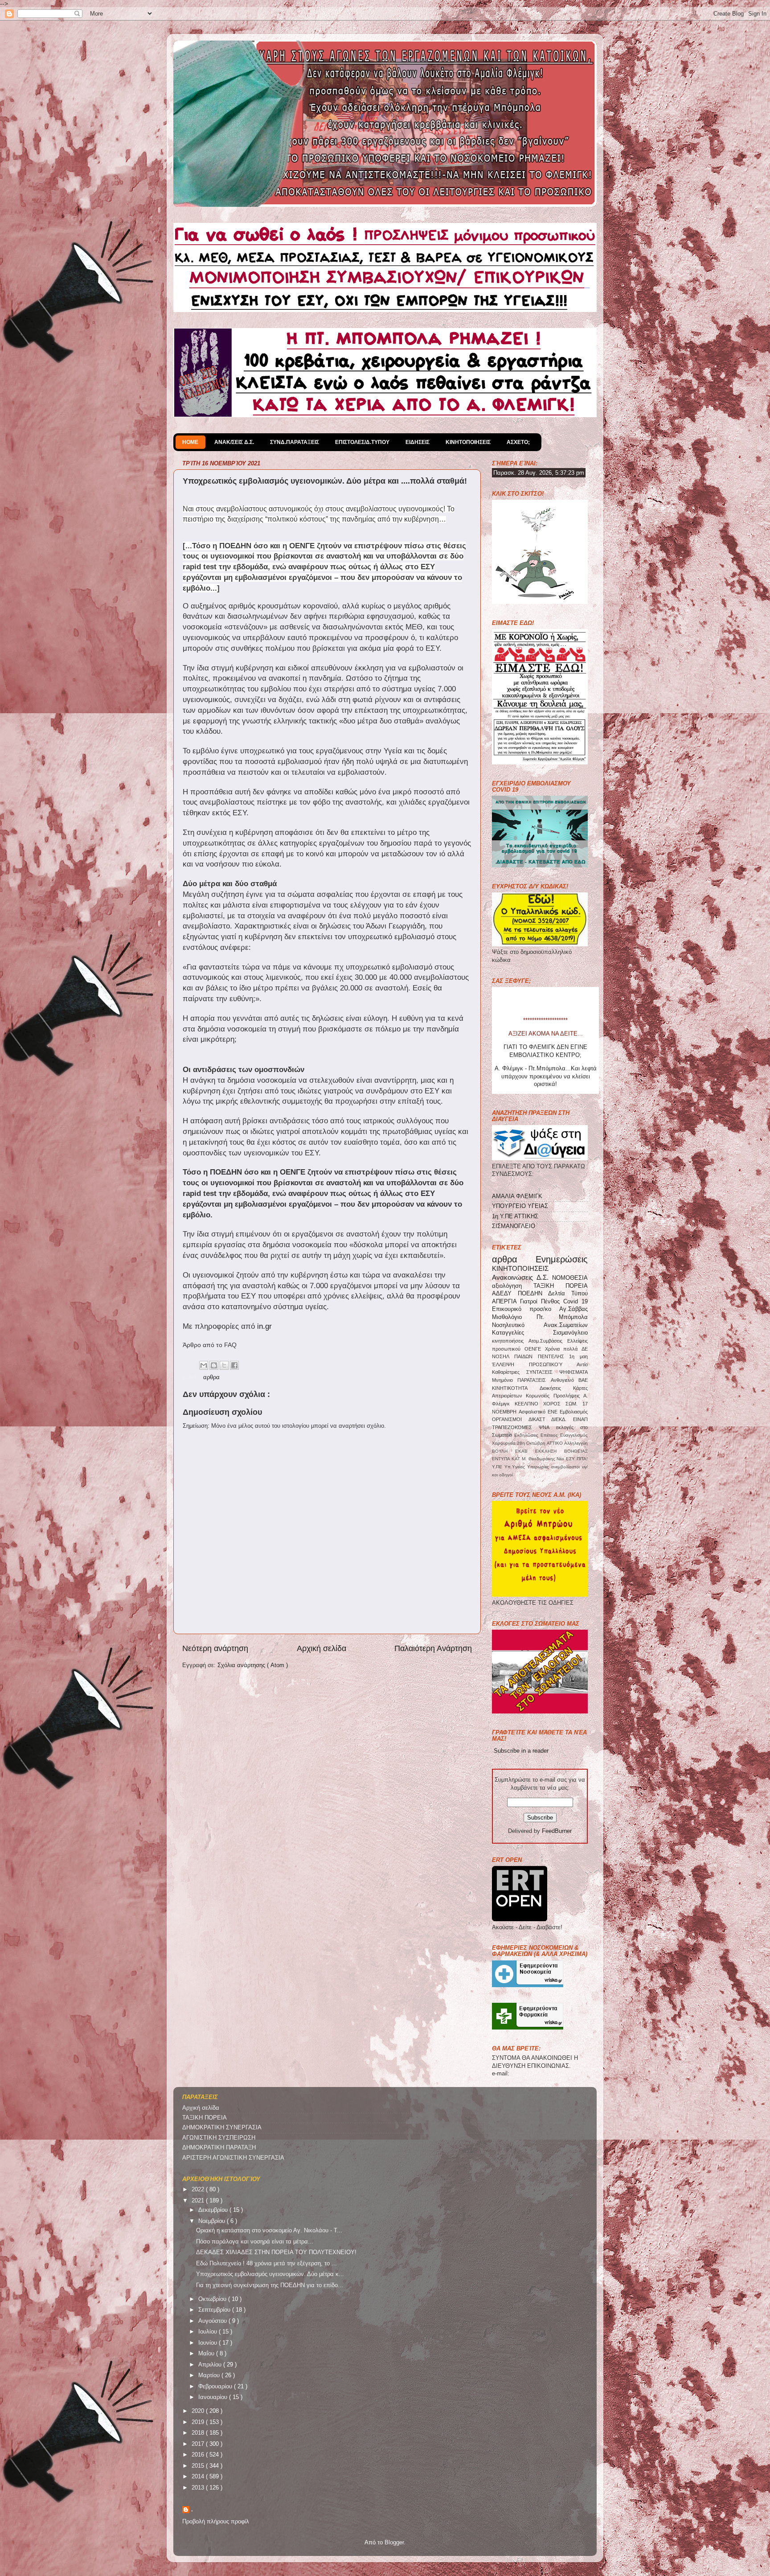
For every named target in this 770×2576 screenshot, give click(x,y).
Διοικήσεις (557, 1388)
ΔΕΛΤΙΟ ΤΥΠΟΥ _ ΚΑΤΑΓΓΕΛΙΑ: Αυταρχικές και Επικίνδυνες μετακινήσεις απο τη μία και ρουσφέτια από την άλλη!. (546, 1091)
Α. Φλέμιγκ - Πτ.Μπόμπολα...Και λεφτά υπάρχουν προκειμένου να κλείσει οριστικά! (546, 995)
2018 (199, 2433)
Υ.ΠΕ (498, 1467)
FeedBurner (557, 1831)
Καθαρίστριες (509, 1372)
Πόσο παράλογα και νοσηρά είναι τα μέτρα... (255, 2242)
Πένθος (552, 1302)
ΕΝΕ (554, 1412)
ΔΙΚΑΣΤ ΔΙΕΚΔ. (551, 1419)
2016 (199, 2455)
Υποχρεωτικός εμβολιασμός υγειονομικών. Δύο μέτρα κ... (270, 2274)
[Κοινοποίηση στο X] (224, 1365)
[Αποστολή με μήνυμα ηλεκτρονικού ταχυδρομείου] (204, 1365)
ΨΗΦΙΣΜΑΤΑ (573, 1372)
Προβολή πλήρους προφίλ (216, 2522)
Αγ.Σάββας (573, 1309)
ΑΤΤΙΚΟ (555, 1443)
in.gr (264, 1326)
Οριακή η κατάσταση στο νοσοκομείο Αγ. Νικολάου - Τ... (269, 2231)
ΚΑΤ (517, 1459)
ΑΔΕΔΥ (505, 1294)
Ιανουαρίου (214, 2397)
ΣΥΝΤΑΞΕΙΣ (543, 1372)
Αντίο (582, 1364)
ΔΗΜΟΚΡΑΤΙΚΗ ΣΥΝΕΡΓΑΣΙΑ (222, 2128)
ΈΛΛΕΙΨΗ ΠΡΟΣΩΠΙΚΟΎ (534, 1364)
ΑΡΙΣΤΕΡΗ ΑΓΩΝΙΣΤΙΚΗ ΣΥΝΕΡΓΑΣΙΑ (233, 2158)
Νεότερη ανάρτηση (215, 1648)
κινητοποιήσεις (510, 1341)
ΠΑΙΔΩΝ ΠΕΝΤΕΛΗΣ (542, 1356)
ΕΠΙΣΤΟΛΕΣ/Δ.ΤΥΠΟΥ (362, 442)
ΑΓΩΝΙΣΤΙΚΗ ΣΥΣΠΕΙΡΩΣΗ (219, 2138)
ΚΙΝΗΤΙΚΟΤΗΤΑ (516, 1388)
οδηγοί (506, 1475)
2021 (199, 2201)
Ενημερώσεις (562, 1259)
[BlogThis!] (214, 1365)
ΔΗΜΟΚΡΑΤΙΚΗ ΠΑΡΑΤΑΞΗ (219, 2148)
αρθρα (211, 1377)
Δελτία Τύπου (568, 1294)
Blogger (394, 2543)
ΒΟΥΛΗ (504, 1451)
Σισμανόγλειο (570, 1333)
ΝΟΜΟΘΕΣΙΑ (570, 1278)
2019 (199, 2422)
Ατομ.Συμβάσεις (548, 1341)
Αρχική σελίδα (322, 1648)
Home (190, 442)
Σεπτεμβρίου (215, 2310)
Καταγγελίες (522, 1333)
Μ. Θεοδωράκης (539, 1459)
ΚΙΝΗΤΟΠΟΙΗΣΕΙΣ (468, 442)
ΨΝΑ (547, 1427)
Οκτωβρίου (213, 2299)
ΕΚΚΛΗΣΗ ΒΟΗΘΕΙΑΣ (561, 1451)
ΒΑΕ (583, 1380)
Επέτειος (550, 1435)
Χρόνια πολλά (563, 1349)
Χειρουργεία (504, 1443)
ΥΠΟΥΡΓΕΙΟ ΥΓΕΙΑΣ (520, 1206)
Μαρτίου (210, 2375)
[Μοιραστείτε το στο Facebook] (234, 1365)
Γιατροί (530, 1302)
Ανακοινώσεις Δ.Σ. (522, 1277)
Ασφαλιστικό (533, 1412)
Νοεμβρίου (213, 2221)
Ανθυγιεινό (565, 1380)
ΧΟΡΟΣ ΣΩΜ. (563, 1404)
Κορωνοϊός (539, 1396)
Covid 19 (575, 1302)
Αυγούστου (213, 2321)
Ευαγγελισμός (574, 1435)
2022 (199, 2190)
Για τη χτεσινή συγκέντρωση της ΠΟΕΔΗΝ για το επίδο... (270, 2285)
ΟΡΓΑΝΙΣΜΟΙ (510, 1419)
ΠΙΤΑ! (582, 1459)
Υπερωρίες (539, 1467)
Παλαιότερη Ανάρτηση (433, 1648)
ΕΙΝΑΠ (580, 1419)
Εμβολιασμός (574, 1412)
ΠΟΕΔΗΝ (533, 1294)
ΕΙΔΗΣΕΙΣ (418, 442)
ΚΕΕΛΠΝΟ (529, 1404)
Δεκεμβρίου (214, 2210)
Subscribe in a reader (521, 1751)
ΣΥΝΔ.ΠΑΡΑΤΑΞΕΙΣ (295, 442)
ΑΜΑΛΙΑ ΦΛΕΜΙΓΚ (517, 1196)
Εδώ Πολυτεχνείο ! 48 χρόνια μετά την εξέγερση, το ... (266, 2264)
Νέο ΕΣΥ (567, 1459)
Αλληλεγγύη (576, 1443)
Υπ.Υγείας (516, 1467)
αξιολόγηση (513, 1286)
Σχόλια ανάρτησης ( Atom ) (253, 1665)
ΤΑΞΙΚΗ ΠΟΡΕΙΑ (561, 1286)
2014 (199, 2477)
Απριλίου (211, 2365)
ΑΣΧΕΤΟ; (518, 442)
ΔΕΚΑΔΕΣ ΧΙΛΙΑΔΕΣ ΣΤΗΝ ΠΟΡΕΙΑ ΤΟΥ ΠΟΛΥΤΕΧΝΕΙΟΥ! (276, 2252)
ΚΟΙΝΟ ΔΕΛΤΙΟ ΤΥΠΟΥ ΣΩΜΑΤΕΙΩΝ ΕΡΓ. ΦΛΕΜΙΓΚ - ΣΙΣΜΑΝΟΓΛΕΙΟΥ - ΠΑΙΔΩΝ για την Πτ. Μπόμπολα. (546, 1024)
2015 (199, 2466)
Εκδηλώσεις (527, 1435)
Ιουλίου (209, 2332)
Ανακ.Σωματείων (566, 1325)
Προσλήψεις (568, 1396)
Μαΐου (207, 2354)
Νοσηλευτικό (518, 1325)
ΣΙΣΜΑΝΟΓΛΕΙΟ (514, 1226)
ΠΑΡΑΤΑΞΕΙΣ (534, 1380)
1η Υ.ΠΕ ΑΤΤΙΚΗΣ (515, 1216)
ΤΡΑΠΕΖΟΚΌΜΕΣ (515, 1427)
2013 (199, 2488)
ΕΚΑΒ (525, 1451)
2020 (199, 2411)
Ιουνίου (209, 2343)
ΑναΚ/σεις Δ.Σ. (234, 442)
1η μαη (578, 1356)
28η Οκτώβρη (532, 1443)
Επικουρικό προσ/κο (526, 1309)
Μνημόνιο (505, 1380)
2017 (199, 2444)
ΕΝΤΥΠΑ (502, 1459)
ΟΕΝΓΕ (535, 1349)
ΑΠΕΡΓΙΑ (506, 1302)
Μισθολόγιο (514, 1317)
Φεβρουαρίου (216, 2387)
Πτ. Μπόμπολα (562, 1317)
